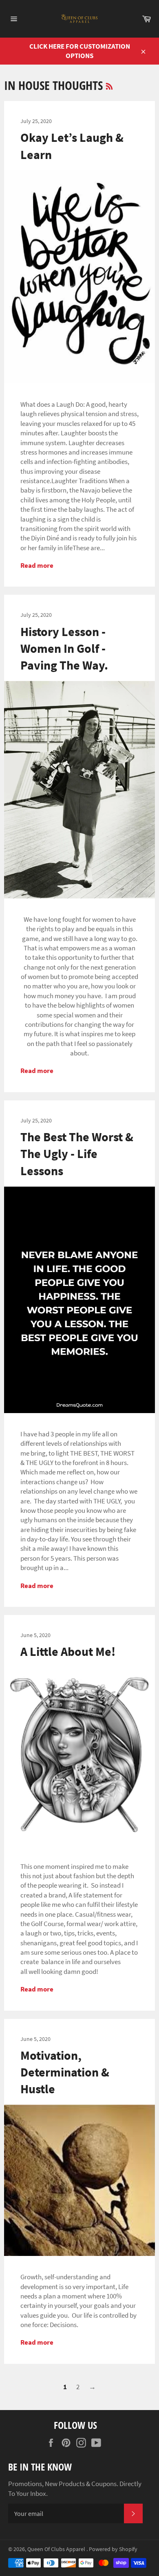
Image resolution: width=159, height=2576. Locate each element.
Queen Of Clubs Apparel (57, 2549)
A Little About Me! (68, 1651)
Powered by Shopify (113, 2549)
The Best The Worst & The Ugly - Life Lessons (77, 1154)
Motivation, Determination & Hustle (65, 2072)
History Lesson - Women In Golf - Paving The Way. (64, 648)
